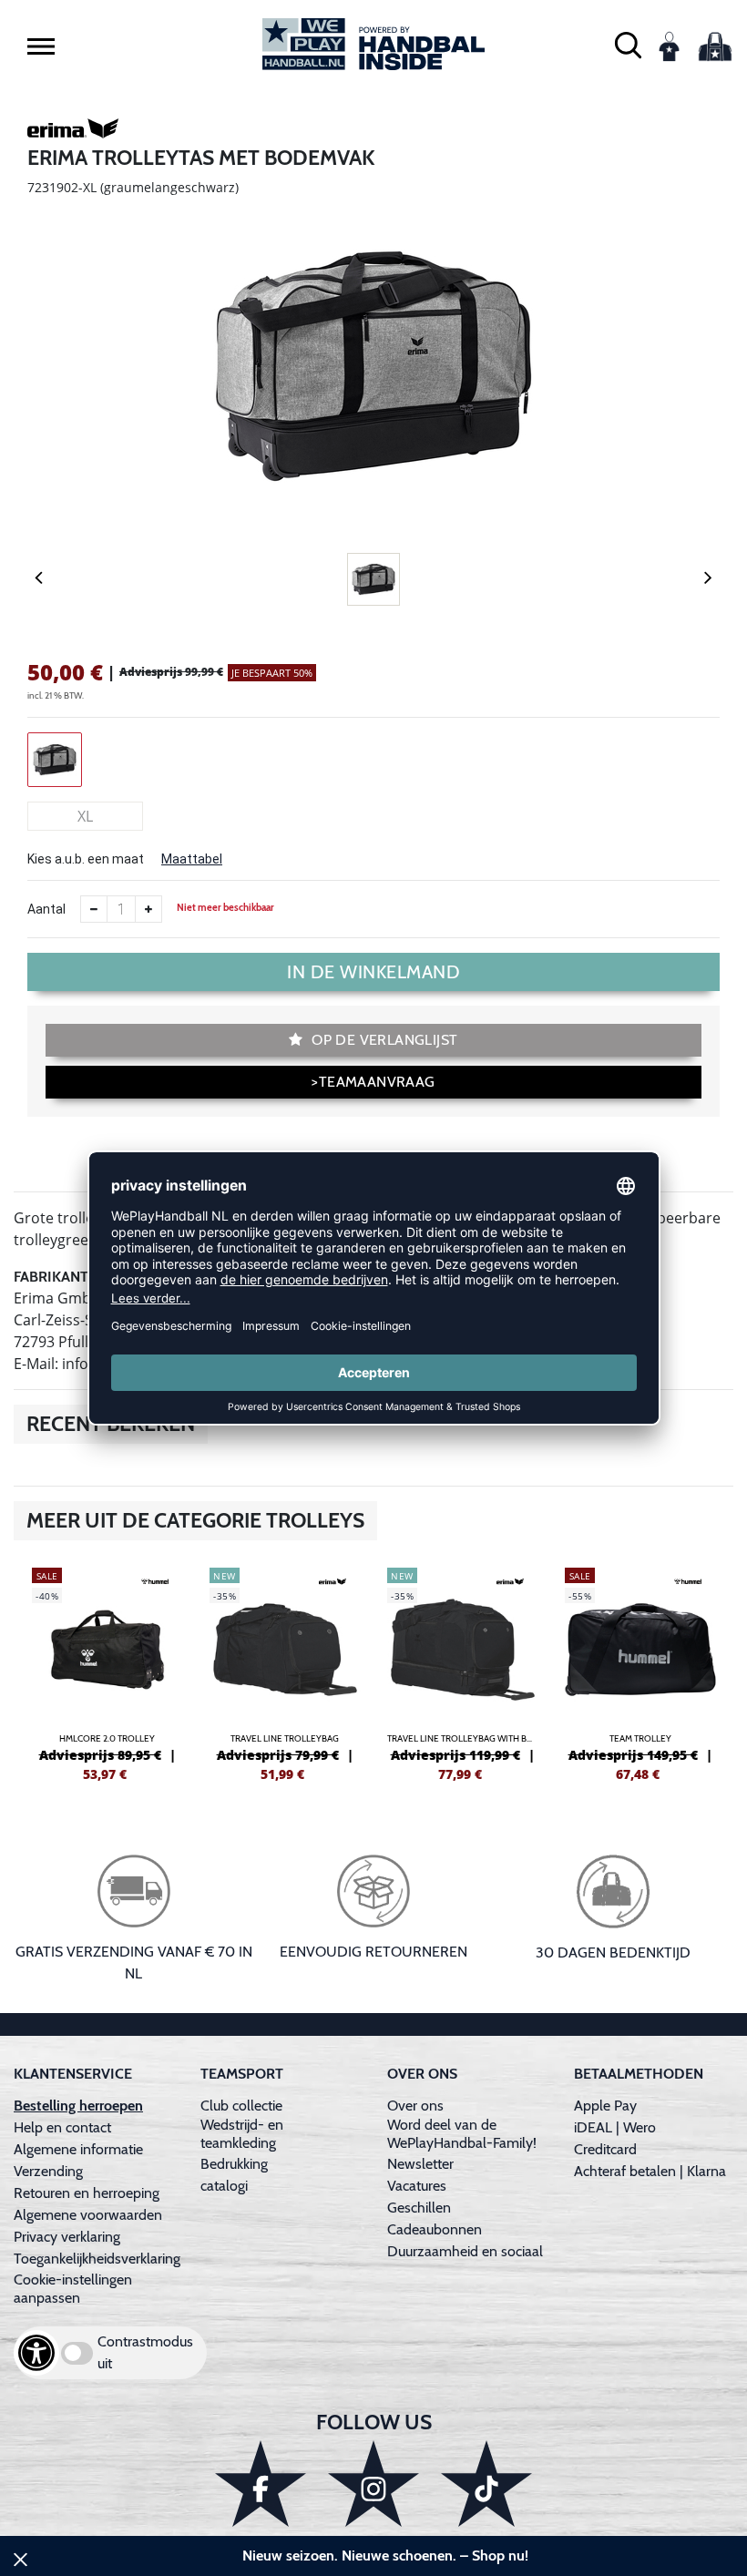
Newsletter (420, 2164)
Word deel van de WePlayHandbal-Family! (462, 2134)
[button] (41, 46)
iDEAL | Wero (615, 2127)
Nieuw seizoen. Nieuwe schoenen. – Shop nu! (385, 2556)
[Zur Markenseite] (73, 131)
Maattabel (192, 859)
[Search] (628, 44)
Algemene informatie (78, 2149)
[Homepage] (373, 44)
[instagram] (373, 2484)
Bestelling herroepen (78, 2106)
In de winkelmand (373, 972)
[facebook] (261, 2484)
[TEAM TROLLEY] (640, 1672)
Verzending (48, 2171)
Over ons (415, 2106)
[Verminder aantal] (94, 909)
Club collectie (241, 2106)
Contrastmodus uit (145, 2352)
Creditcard (605, 2149)
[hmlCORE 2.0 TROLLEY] (107, 1672)
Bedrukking (234, 2164)
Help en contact (62, 2127)
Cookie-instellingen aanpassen (73, 2289)
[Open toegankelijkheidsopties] (36, 2353)
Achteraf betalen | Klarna (650, 2171)
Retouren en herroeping (87, 2193)
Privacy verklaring (67, 2237)
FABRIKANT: (52, 1277)
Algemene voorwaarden (88, 2215)
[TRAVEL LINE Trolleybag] (285, 1672)
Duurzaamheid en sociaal (465, 2251)
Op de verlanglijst (383, 1040)
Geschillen (419, 2208)
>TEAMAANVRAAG (373, 1082)
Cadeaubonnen (435, 2229)
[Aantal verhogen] (148, 909)
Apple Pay (605, 2106)
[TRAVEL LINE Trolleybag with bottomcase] (462, 1672)
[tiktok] (486, 2484)
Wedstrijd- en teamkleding (242, 2134)
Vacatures (417, 2186)
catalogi (224, 2186)
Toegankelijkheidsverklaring (97, 2259)
